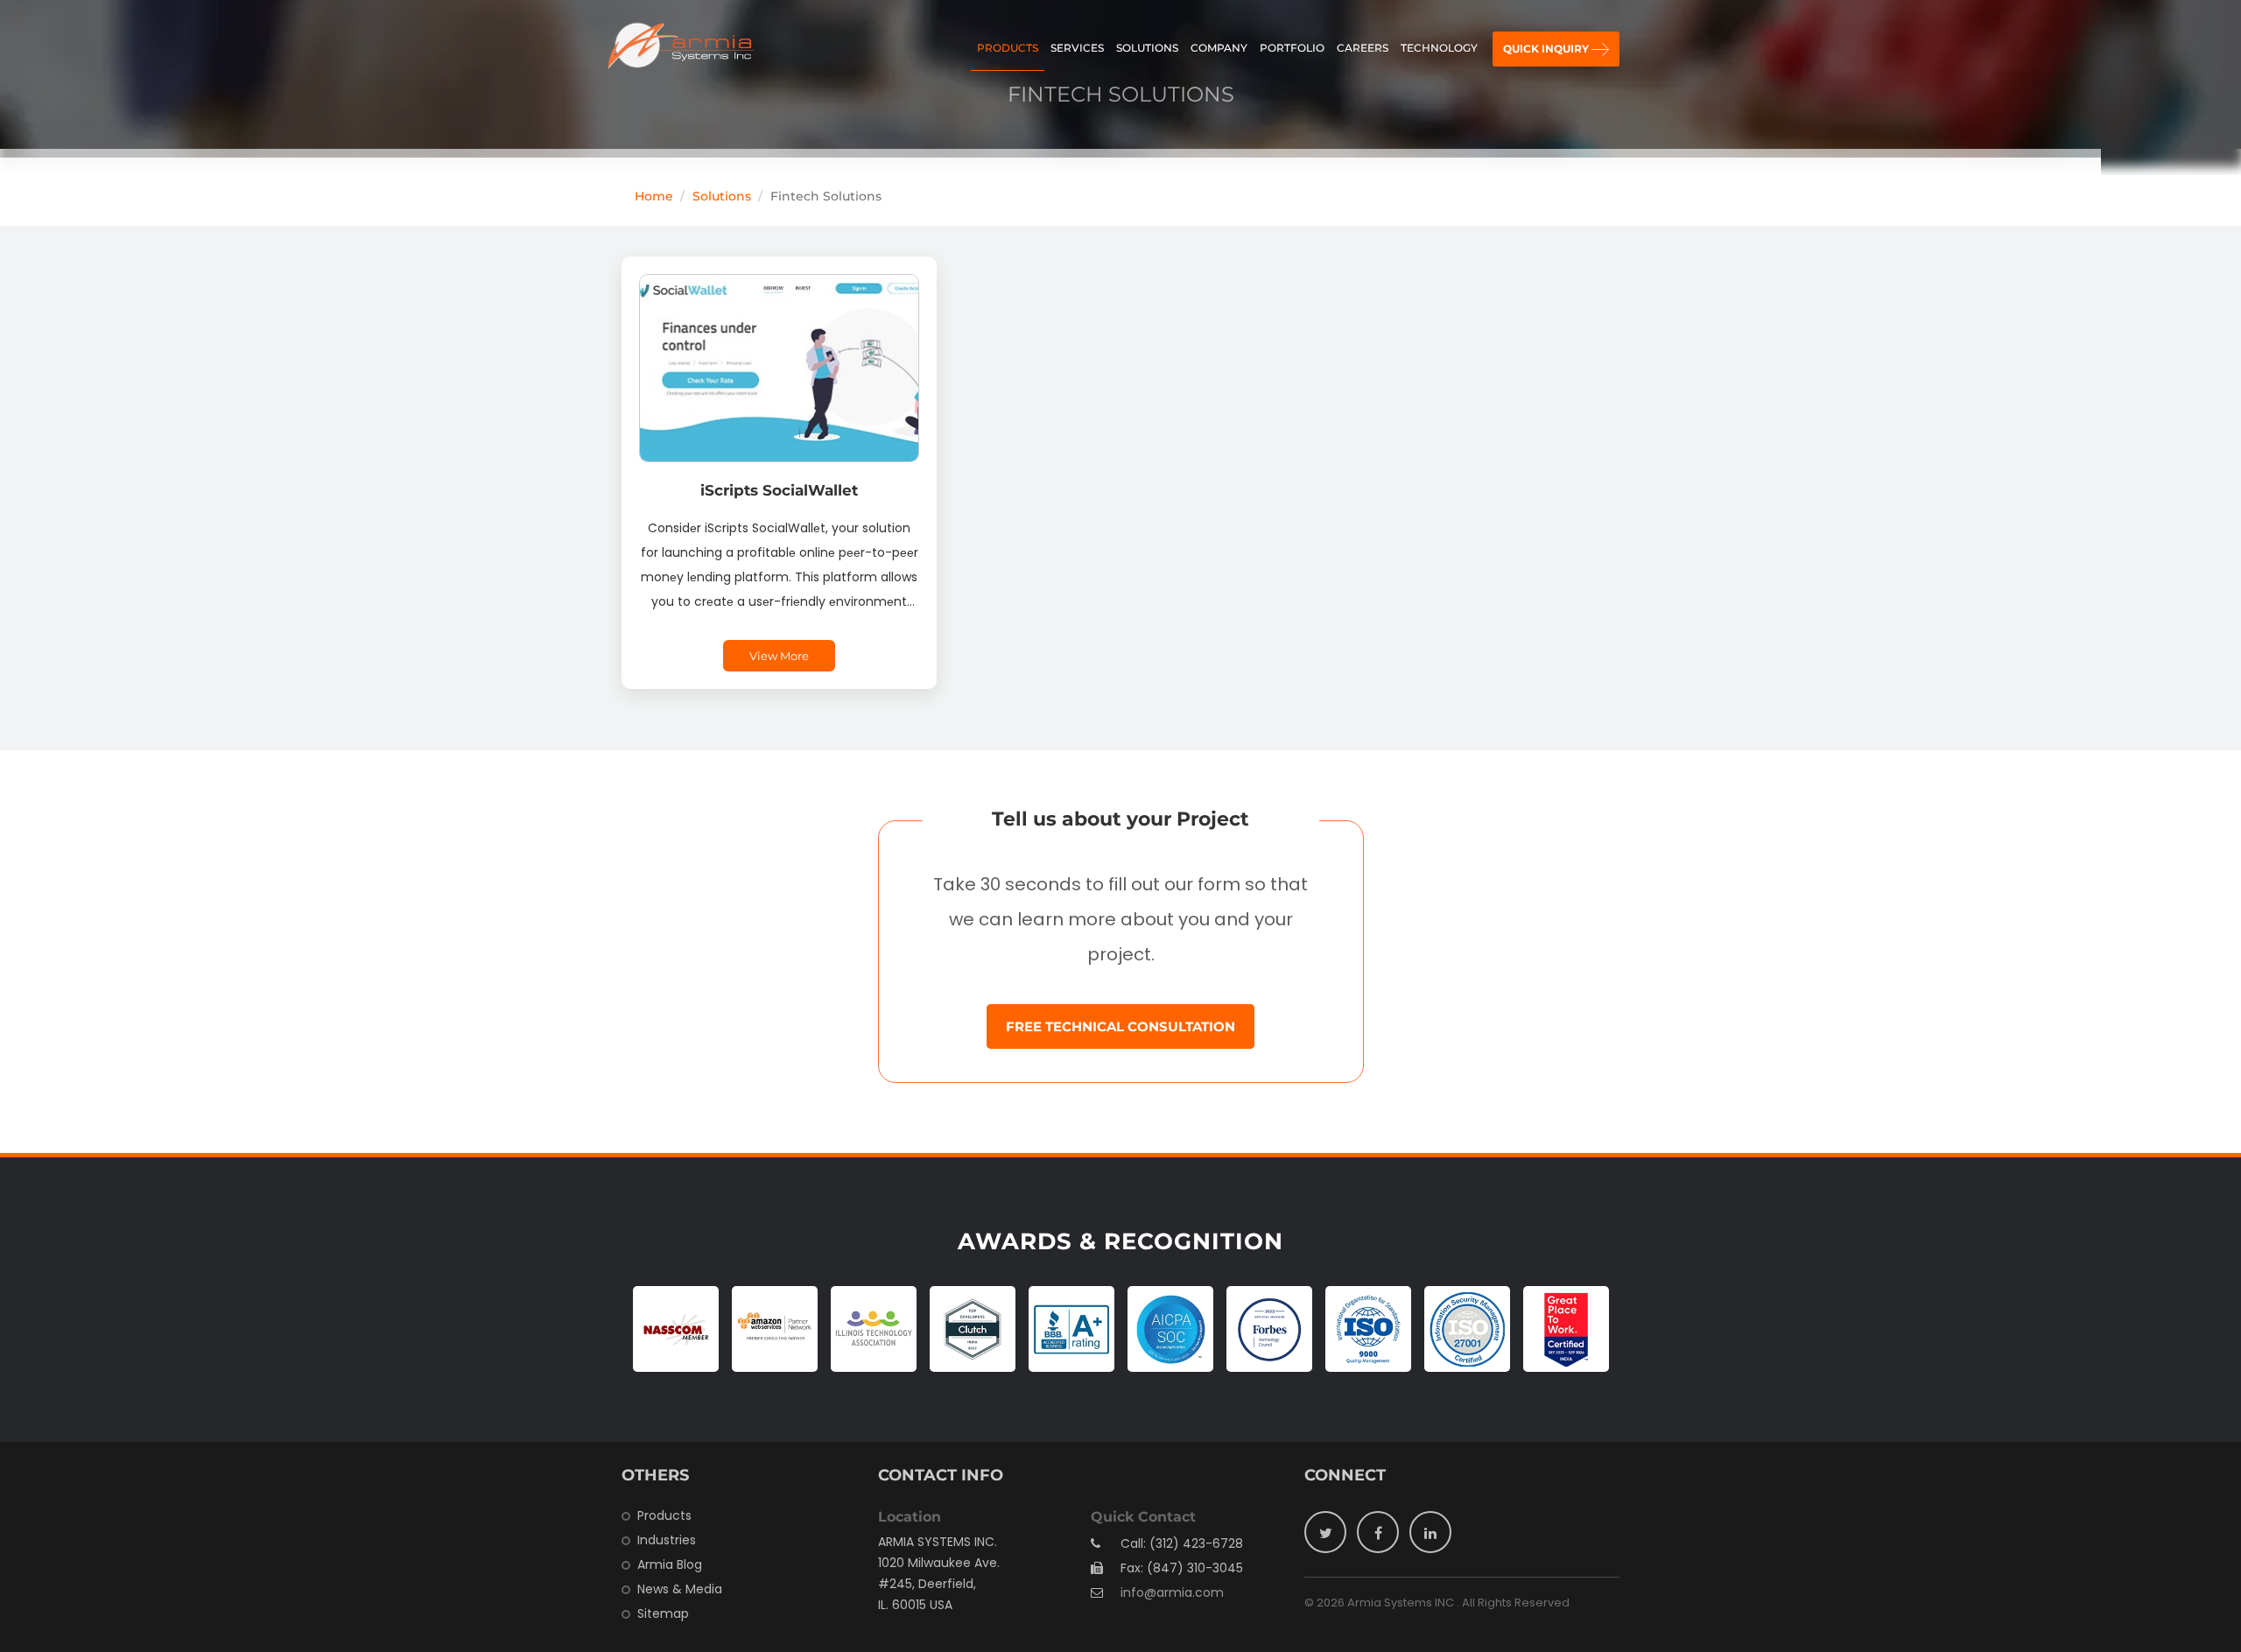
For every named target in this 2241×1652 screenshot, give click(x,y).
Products (1008, 48)
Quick (1546, 49)
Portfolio (1292, 48)
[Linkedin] (1430, 1532)
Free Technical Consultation (1120, 1026)
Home (654, 196)
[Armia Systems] (681, 46)
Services (1077, 48)
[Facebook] (1378, 1532)
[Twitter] (1325, 1532)
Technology (1439, 48)
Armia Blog (670, 1564)
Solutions (1147, 48)
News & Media (680, 1589)
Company (1219, 48)
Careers (1363, 48)
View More (779, 656)
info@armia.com (1172, 1592)
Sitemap (663, 1613)
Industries (667, 1540)
